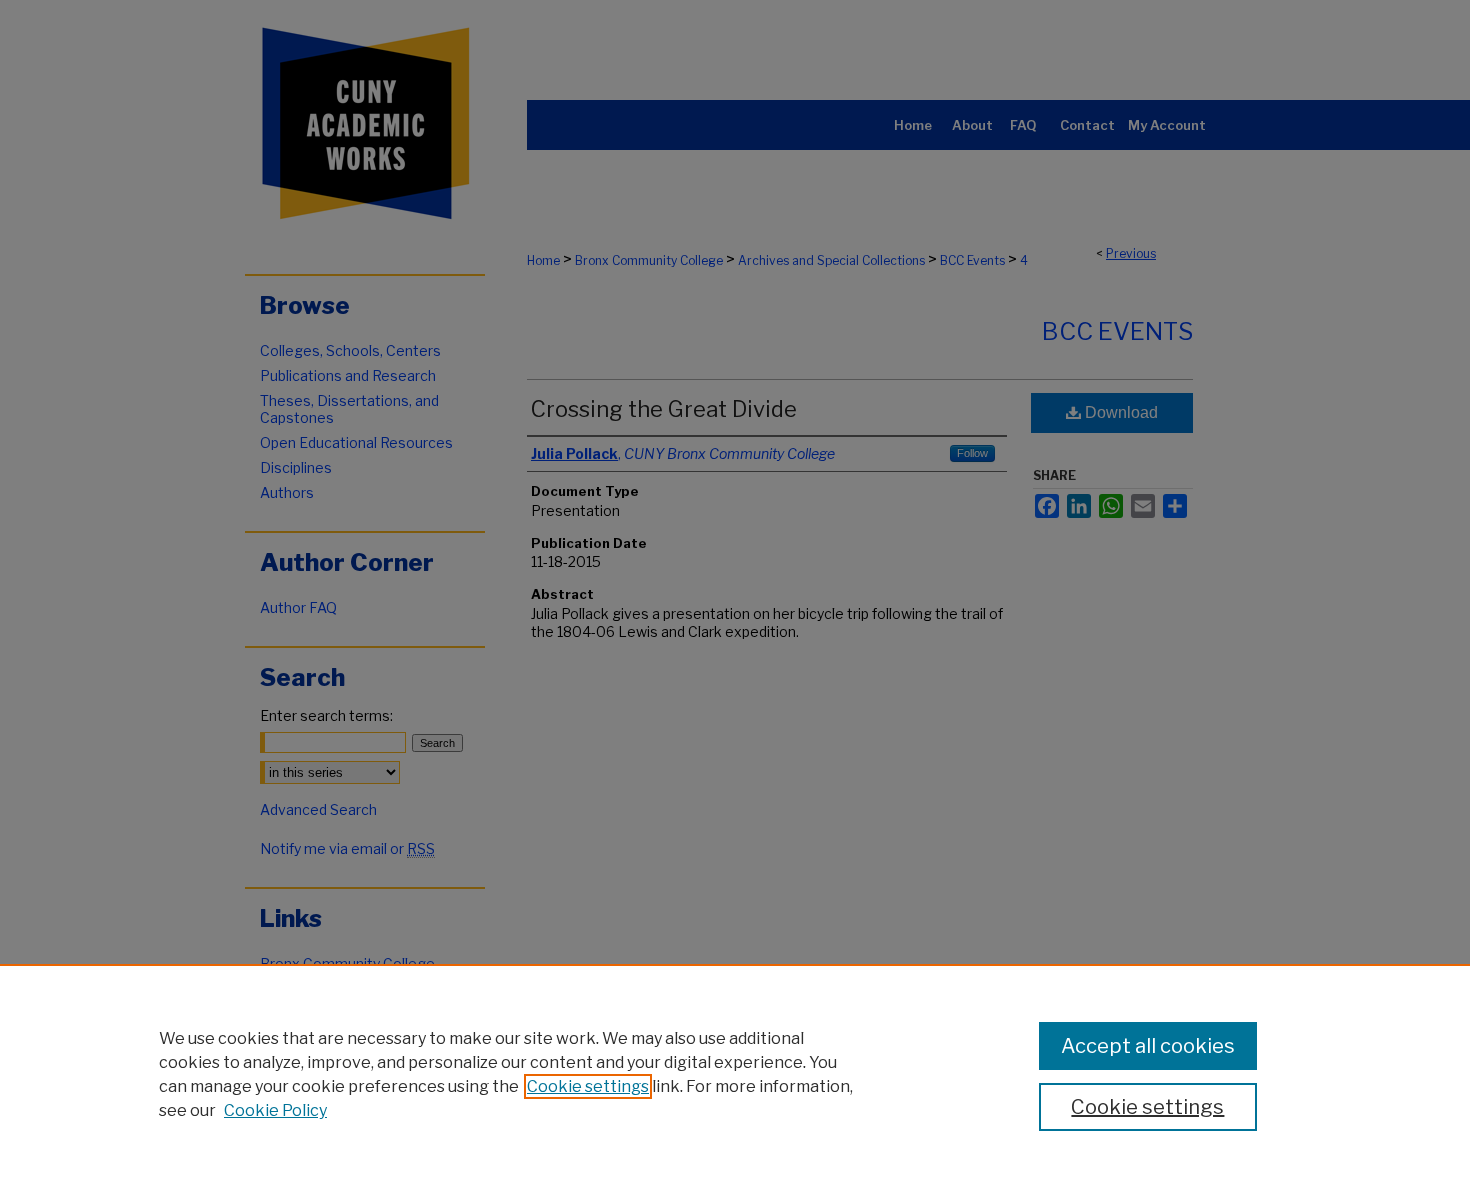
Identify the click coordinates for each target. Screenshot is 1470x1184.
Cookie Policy (275, 1110)
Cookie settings (588, 1086)
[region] (735, 1074)
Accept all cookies (1148, 1046)
